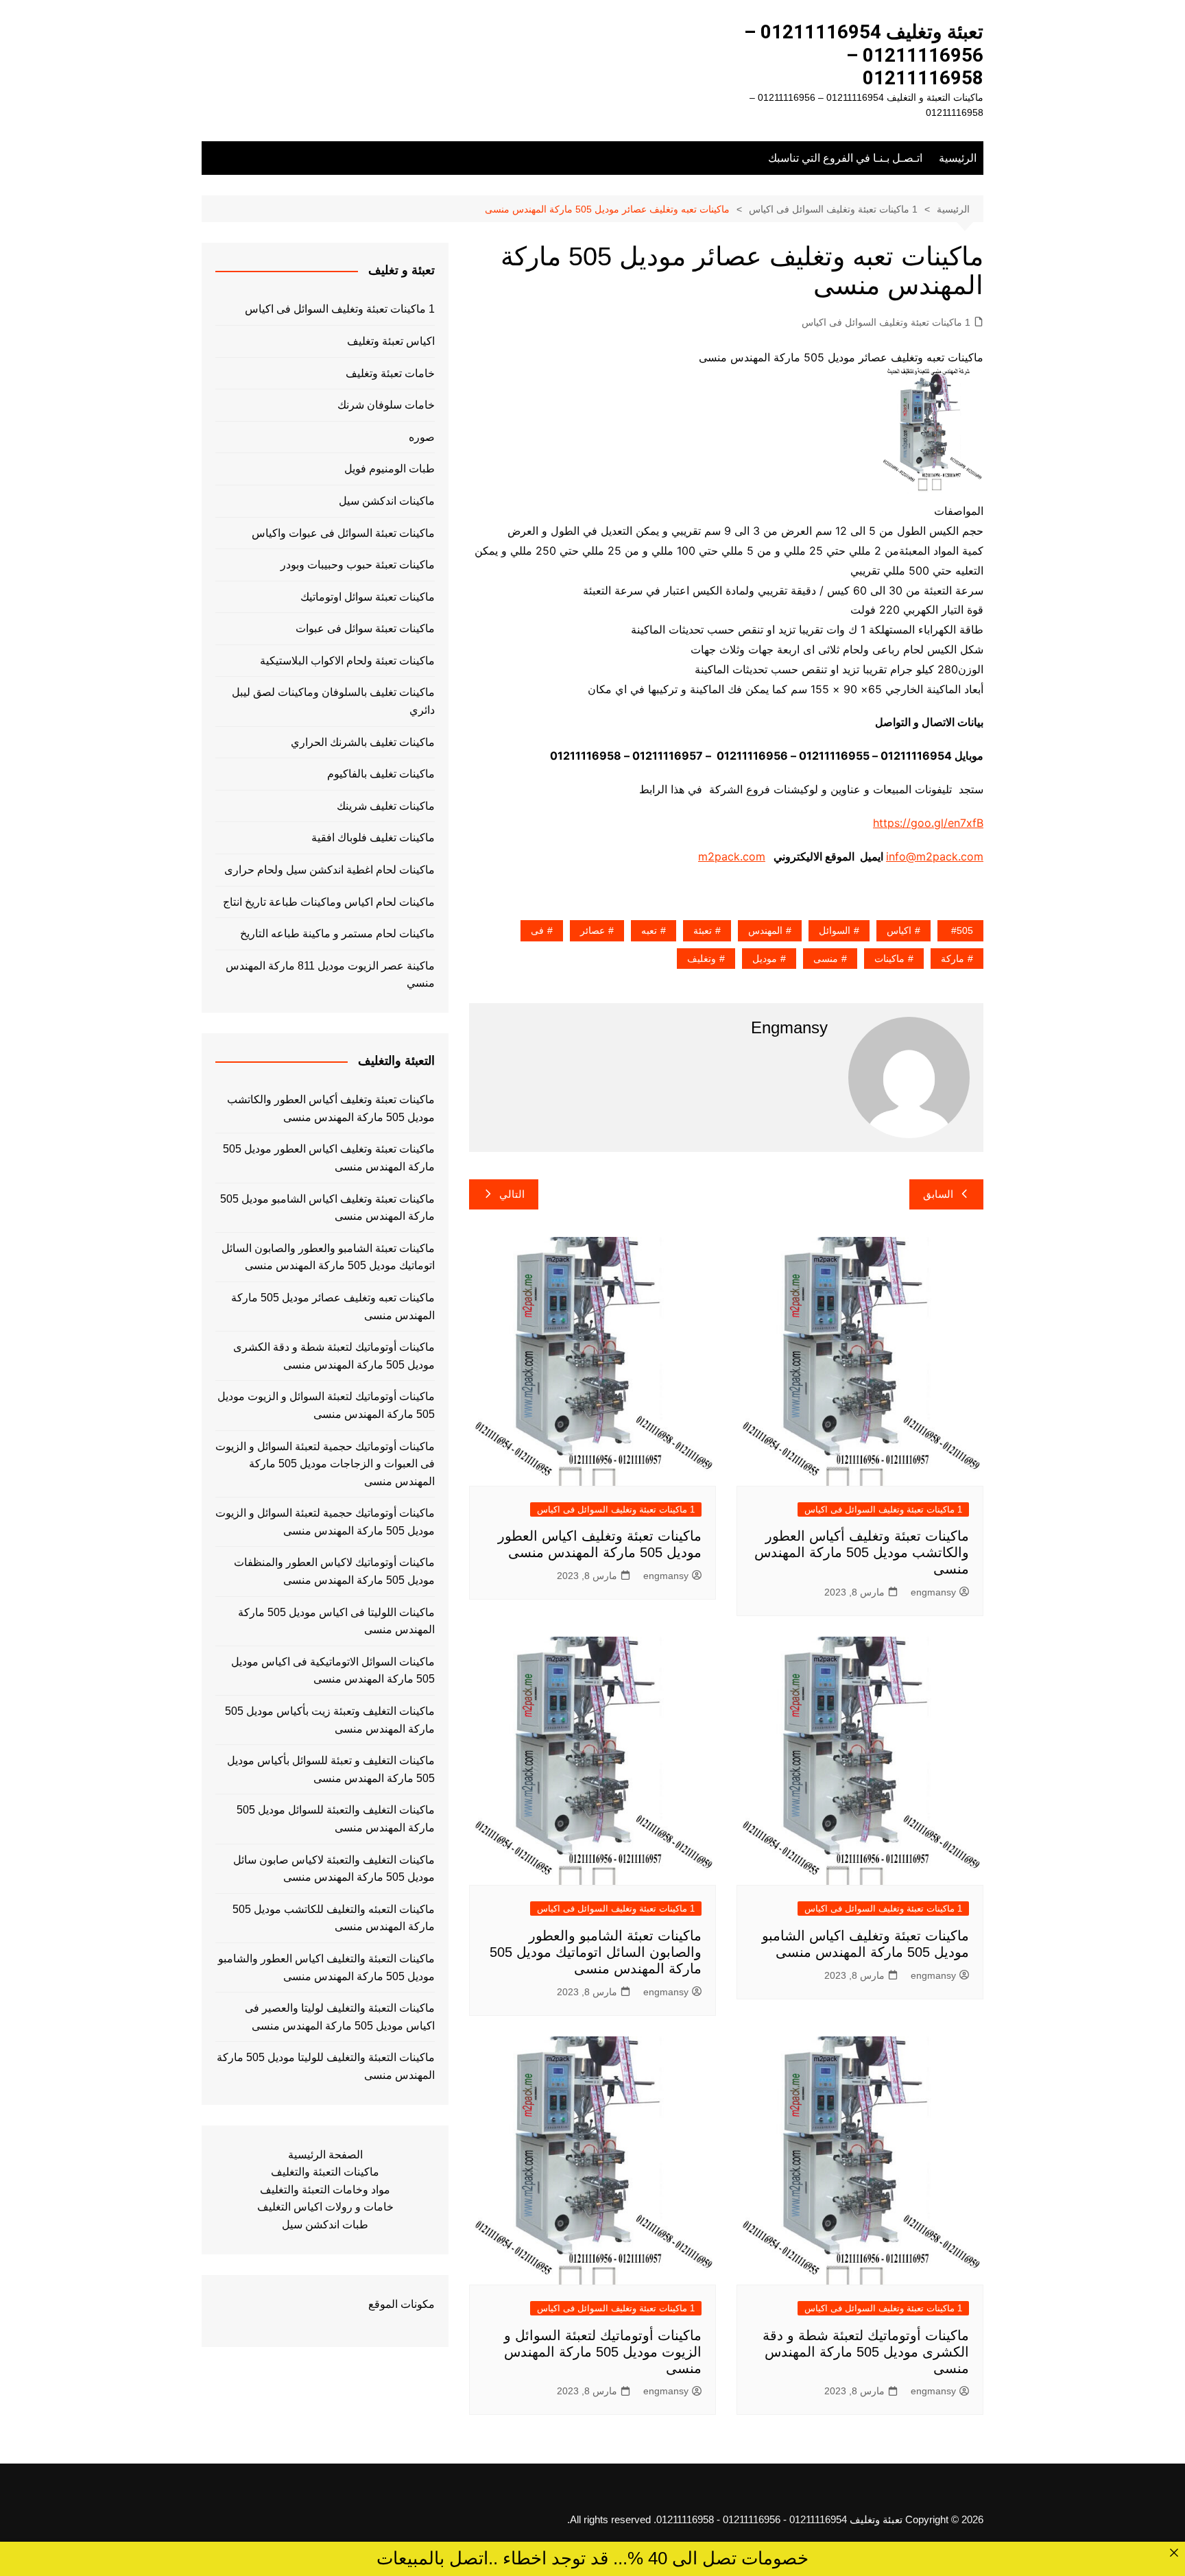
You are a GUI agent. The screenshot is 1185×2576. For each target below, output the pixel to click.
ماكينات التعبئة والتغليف (325, 2172)
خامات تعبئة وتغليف (390, 373)
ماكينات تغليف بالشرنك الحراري (363, 742)
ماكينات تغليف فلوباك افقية (373, 838)
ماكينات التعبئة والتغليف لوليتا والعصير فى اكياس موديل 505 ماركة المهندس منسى (340, 2017)
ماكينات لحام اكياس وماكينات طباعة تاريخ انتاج (329, 902)
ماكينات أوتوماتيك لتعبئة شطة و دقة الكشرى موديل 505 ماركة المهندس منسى (866, 2352)
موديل (765, 959)
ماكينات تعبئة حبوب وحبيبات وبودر (358, 565)
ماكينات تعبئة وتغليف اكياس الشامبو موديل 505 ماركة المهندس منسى (327, 1208)
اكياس (899, 930)
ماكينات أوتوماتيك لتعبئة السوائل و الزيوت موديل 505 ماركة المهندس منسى (603, 2352)
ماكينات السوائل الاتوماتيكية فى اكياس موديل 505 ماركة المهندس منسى (333, 1671)
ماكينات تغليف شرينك (386, 806)
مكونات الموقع (402, 2304)
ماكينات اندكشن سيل (387, 501)
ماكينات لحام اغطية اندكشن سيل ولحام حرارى (330, 870)
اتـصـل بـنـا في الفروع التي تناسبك (845, 158)
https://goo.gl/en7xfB (928, 823)
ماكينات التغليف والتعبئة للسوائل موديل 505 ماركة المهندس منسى (336, 1819)
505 (965, 930)
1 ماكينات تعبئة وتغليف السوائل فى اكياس (886, 322)
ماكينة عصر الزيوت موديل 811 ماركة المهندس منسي (330, 975)
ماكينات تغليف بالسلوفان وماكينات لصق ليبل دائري (333, 701)
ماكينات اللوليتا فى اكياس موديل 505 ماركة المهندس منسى (336, 1621)
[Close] (1174, 2553)
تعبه (649, 930)
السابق (938, 1194)
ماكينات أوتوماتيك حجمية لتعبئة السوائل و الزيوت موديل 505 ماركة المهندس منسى (325, 1522)
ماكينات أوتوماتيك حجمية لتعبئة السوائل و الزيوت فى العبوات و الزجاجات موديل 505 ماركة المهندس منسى (325, 1464)
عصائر (592, 930)
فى (537, 930)
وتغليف (702, 959)
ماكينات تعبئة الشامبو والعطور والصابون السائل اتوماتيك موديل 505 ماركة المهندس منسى (596, 1952)
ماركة (953, 959)
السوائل (835, 930)
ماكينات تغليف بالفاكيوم (381, 774)
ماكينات (889, 959)
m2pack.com (732, 856)
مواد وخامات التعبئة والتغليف (325, 2190)
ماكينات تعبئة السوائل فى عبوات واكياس (343, 533)
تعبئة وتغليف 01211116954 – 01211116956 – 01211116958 (864, 55)
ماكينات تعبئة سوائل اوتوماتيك (368, 597)
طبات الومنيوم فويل (390, 469)
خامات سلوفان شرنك (386, 405)
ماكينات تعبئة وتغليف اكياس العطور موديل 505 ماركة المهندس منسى (329, 1158)
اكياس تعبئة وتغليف (391, 341)
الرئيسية (958, 158)
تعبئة (703, 930)
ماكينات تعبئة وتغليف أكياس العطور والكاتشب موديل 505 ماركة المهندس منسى (862, 1552)
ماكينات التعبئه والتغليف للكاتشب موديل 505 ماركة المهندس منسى (334, 1918)
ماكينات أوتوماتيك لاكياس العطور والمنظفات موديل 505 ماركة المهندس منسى (334, 1571)
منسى (826, 959)
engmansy (933, 1592)
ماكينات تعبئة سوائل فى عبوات (365, 628)
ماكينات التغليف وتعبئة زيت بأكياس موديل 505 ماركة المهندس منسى (330, 1720)
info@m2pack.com (935, 856)
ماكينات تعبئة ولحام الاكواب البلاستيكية (347, 661)
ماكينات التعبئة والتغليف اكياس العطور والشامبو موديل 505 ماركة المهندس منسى (326, 1967)
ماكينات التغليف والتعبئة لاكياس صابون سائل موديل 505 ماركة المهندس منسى (334, 1869)
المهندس (765, 930)
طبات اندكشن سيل (325, 2225)
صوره (422, 437)
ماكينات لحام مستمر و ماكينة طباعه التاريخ (337, 934)
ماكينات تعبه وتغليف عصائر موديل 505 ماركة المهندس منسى (333, 1307)
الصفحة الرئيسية (325, 2155)
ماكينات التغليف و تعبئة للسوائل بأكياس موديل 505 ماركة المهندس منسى (331, 1769)
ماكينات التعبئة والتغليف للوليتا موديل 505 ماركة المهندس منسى (326, 2066)
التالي (512, 1194)
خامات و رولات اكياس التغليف (325, 2207)
